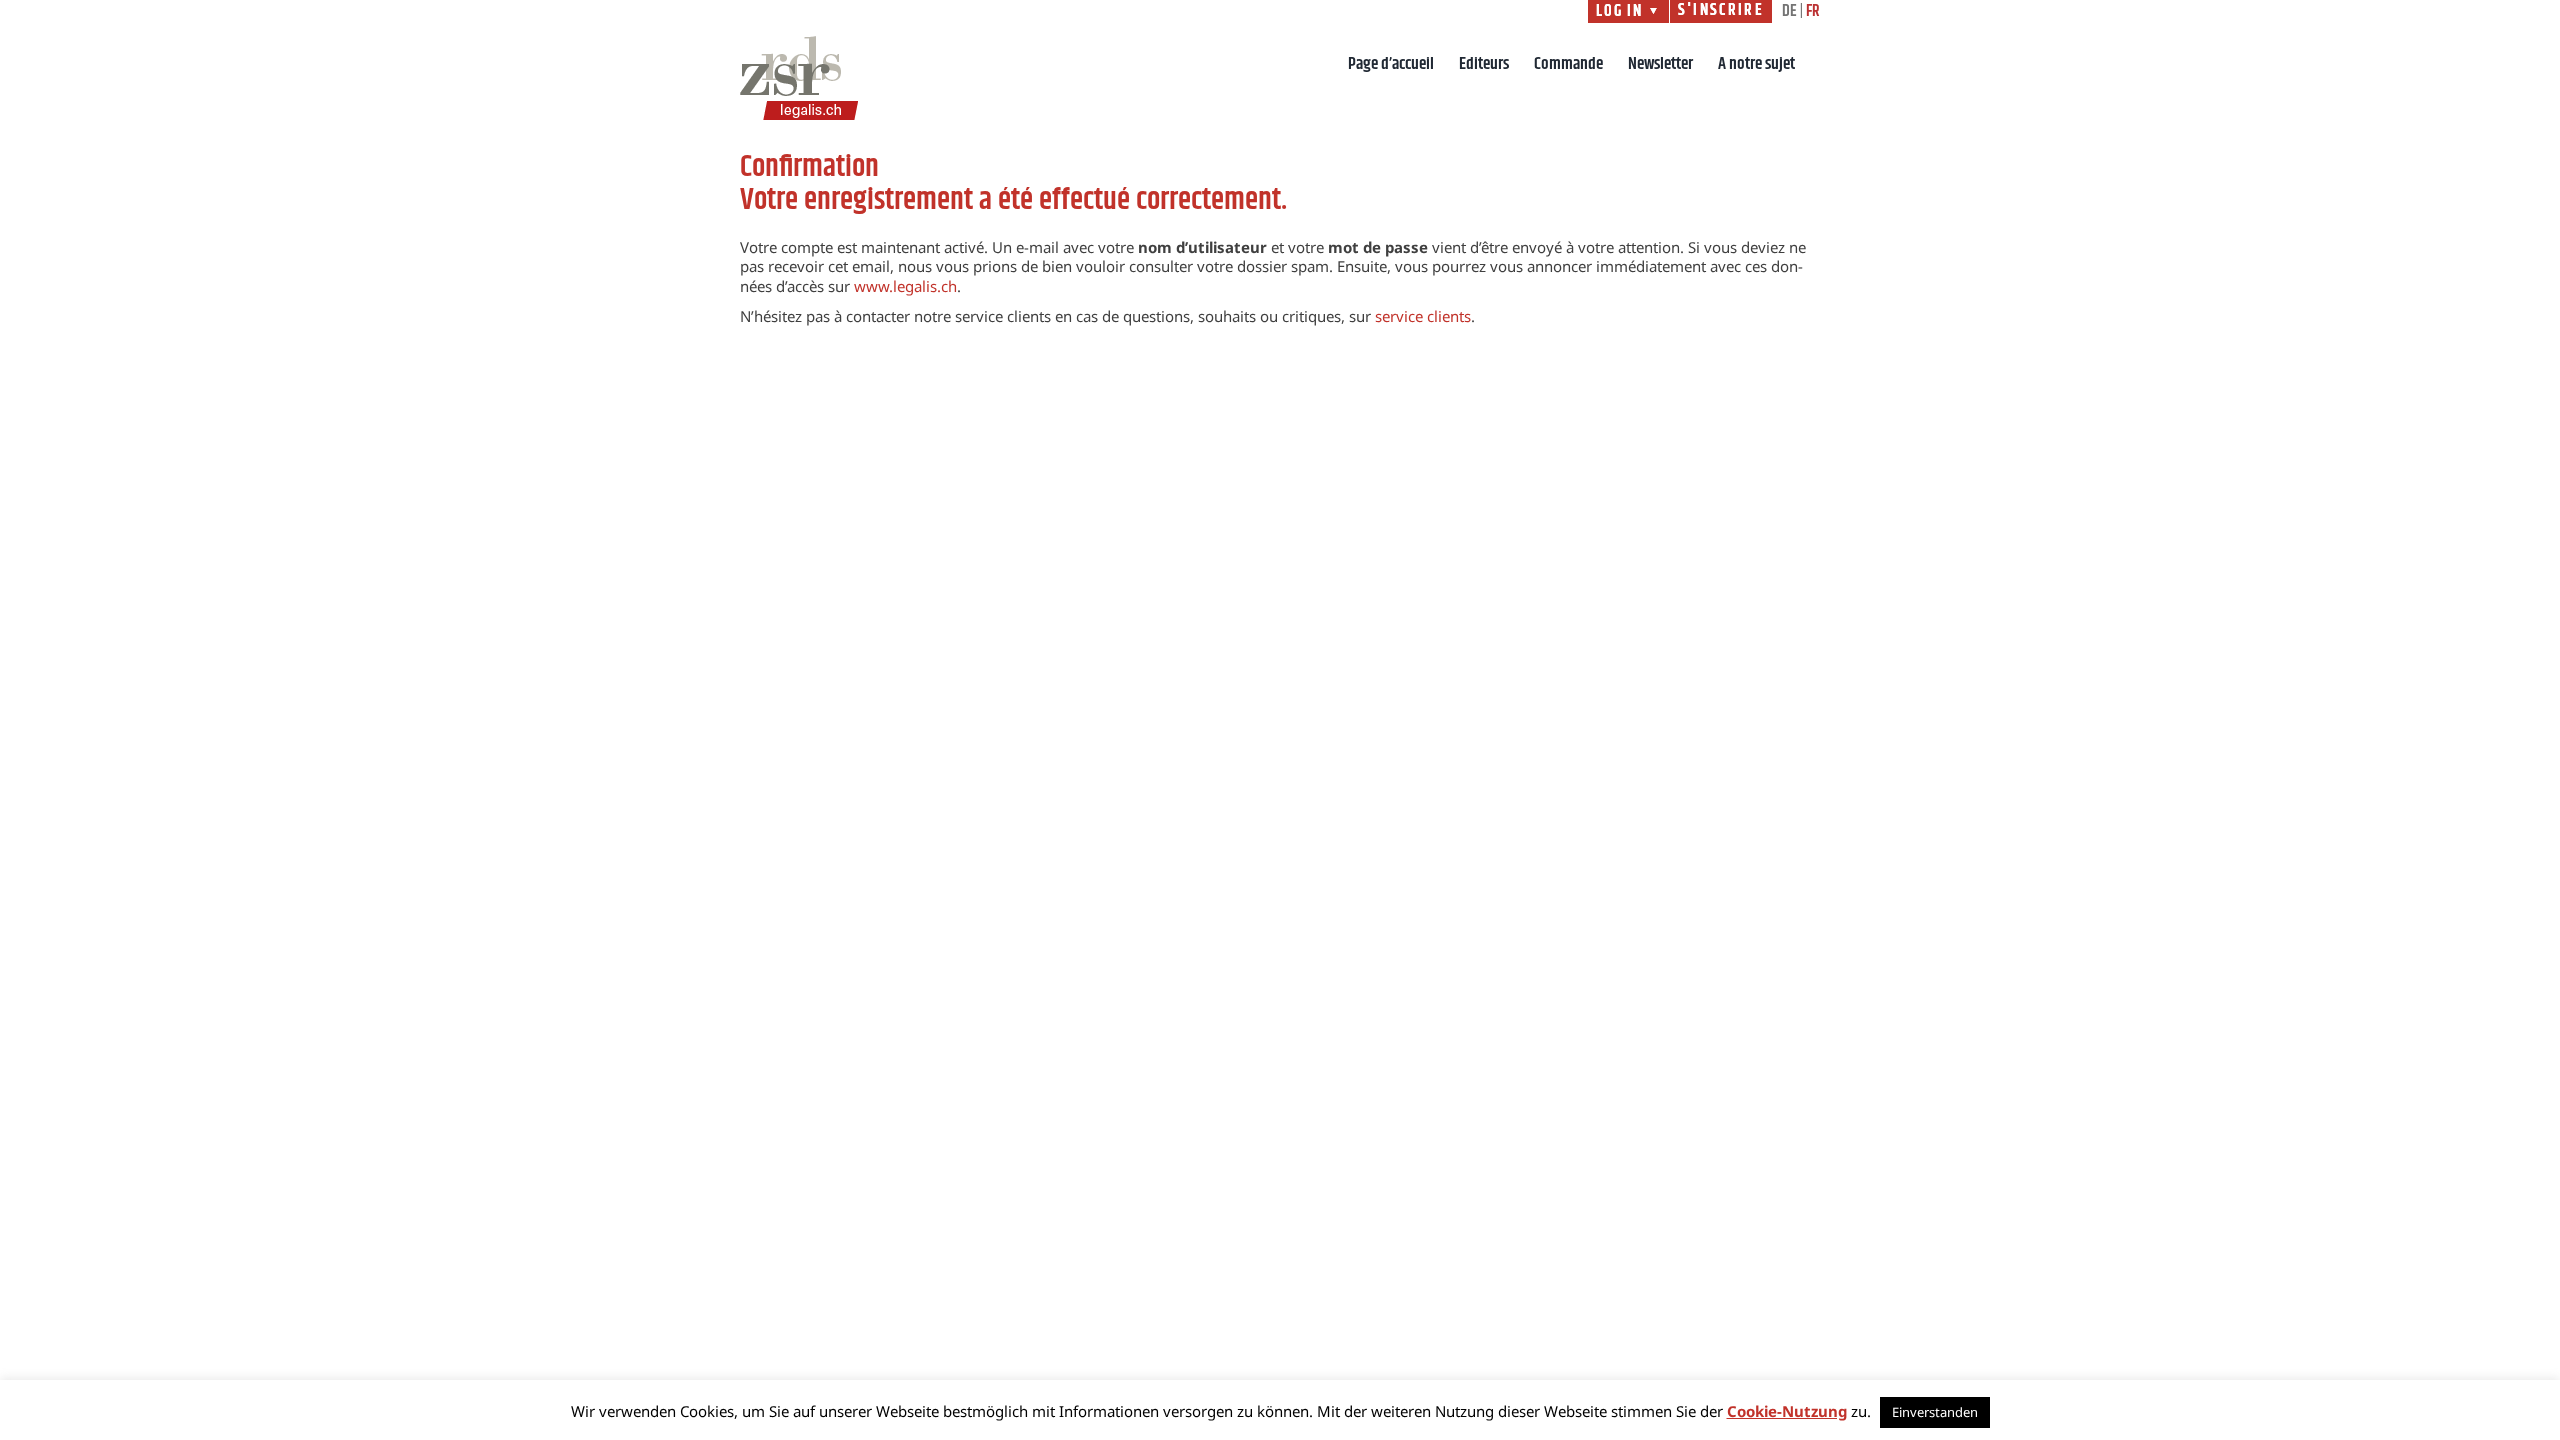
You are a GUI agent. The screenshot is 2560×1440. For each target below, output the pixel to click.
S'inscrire (1721, 11)
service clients (1423, 316)
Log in (1628, 11)
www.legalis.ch (905, 286)
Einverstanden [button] (1935, 1412)
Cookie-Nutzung (1787, 1411)
